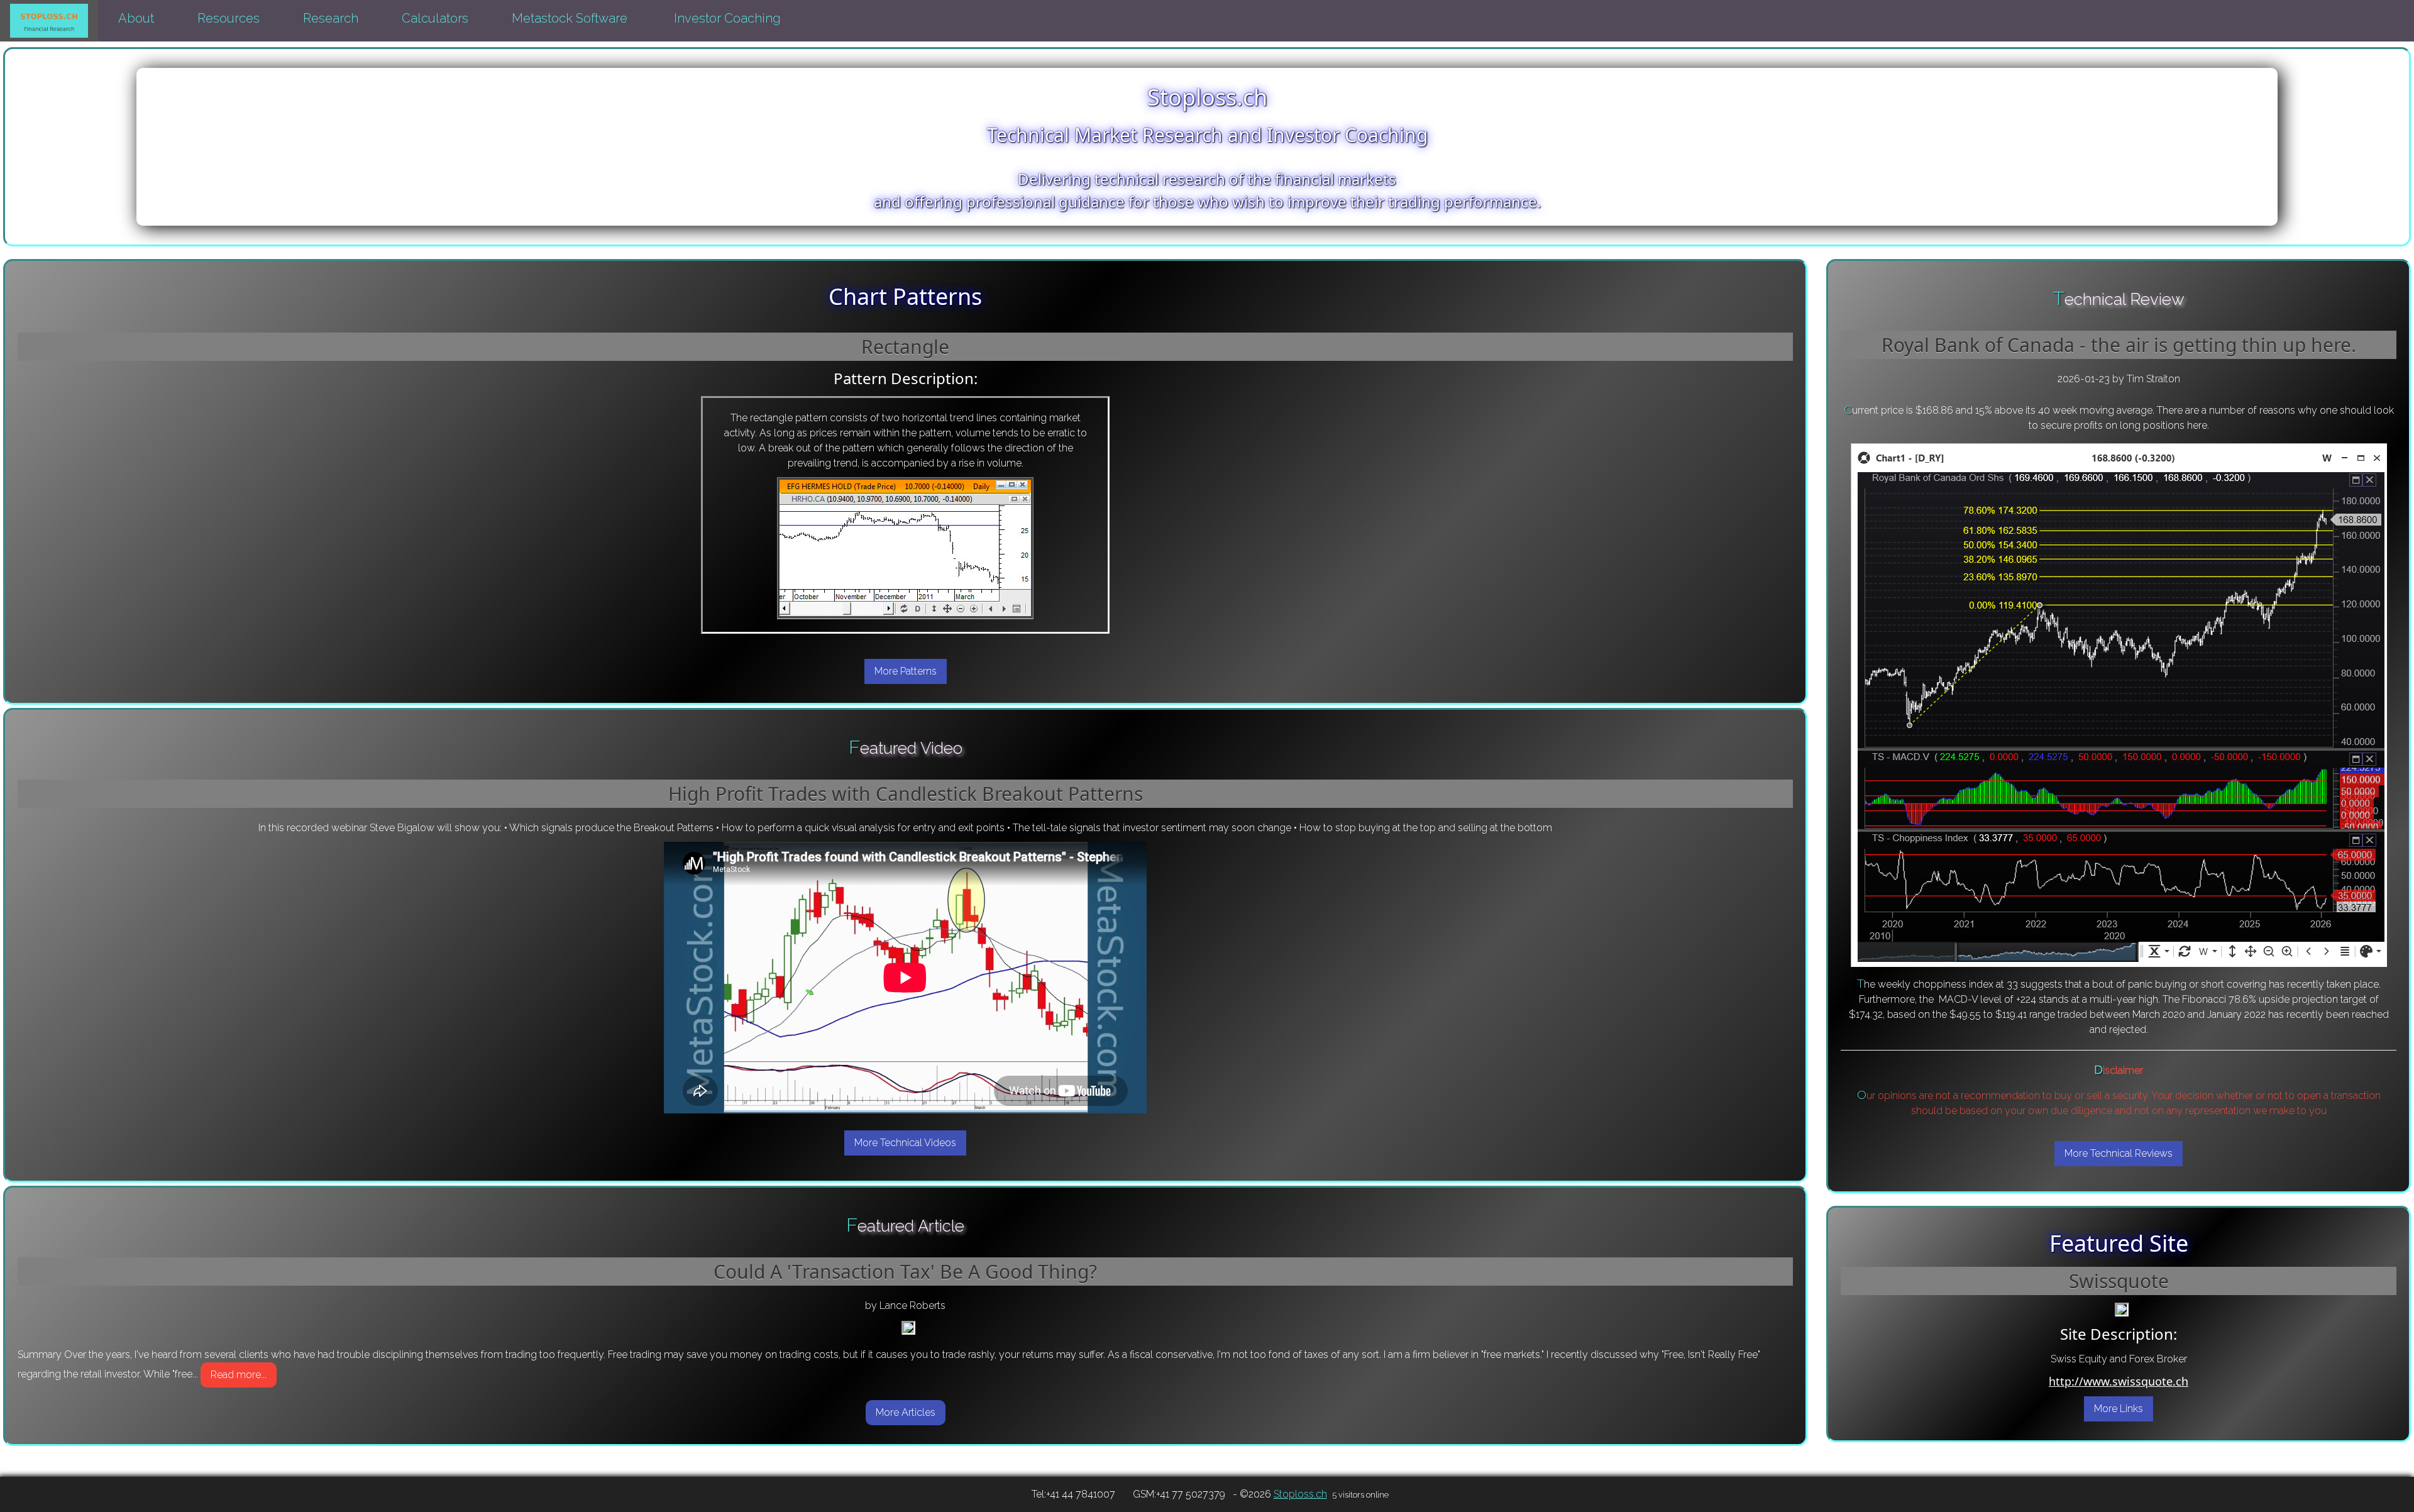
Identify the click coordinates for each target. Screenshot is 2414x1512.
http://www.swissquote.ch (2119, 1381)
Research (332, 18)
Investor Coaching (727, 18)
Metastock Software (571, 18)
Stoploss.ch (1300, 1494)
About (138, 18)
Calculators (437, 18)
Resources (230, 18)
